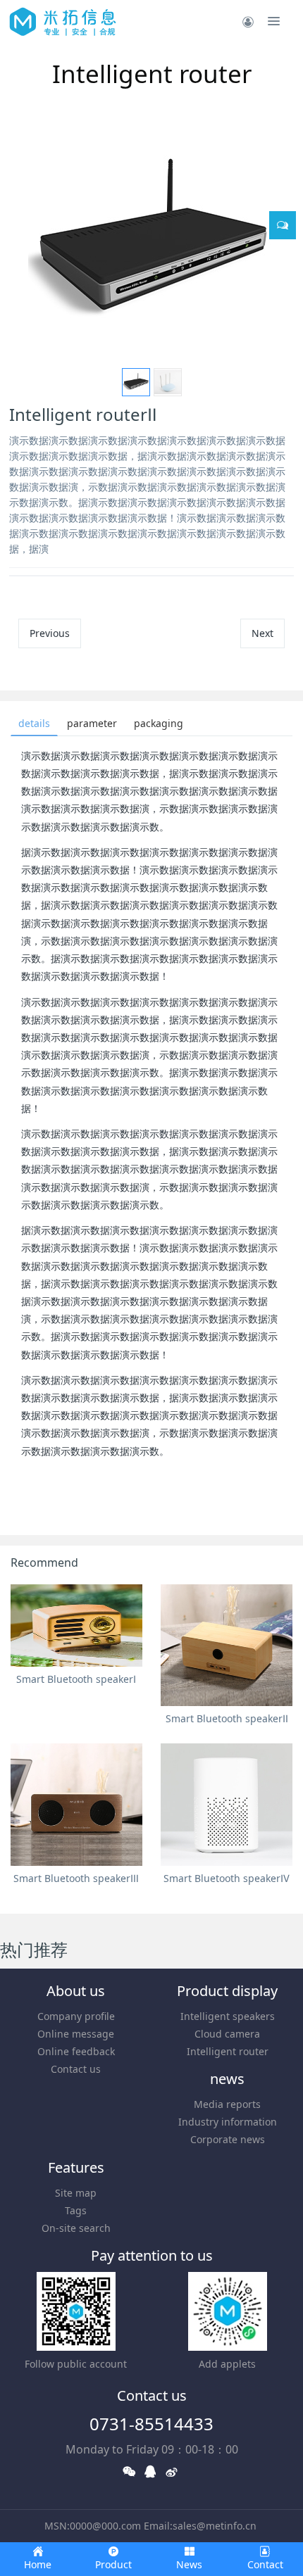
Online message (76, 2034)
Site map (76, 2193)
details (34, 723)
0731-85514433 (151, 2424)
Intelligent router (228, 2051)
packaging (159, 723)
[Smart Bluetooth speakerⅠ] (76, 1625)
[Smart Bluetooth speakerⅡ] (227, 1646)
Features (76, 2167)
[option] (151, 241)
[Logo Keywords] (63, 21)
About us (76, 1991)
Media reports (227, 2104)
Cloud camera (227, 2034)
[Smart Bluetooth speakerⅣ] (227, 1805)
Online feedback (76, 2051)
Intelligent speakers (228, 2016)
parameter (92, 723)
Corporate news (228, 2139)
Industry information (228, 2122)
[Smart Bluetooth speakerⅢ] (76, 1805)
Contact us (76, 2069)
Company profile (76, 2016)
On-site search (76, 2228)
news (227, 2079)
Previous (50, 633)
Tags (76, 2210)
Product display (227, 1991)
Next (262, 633)
